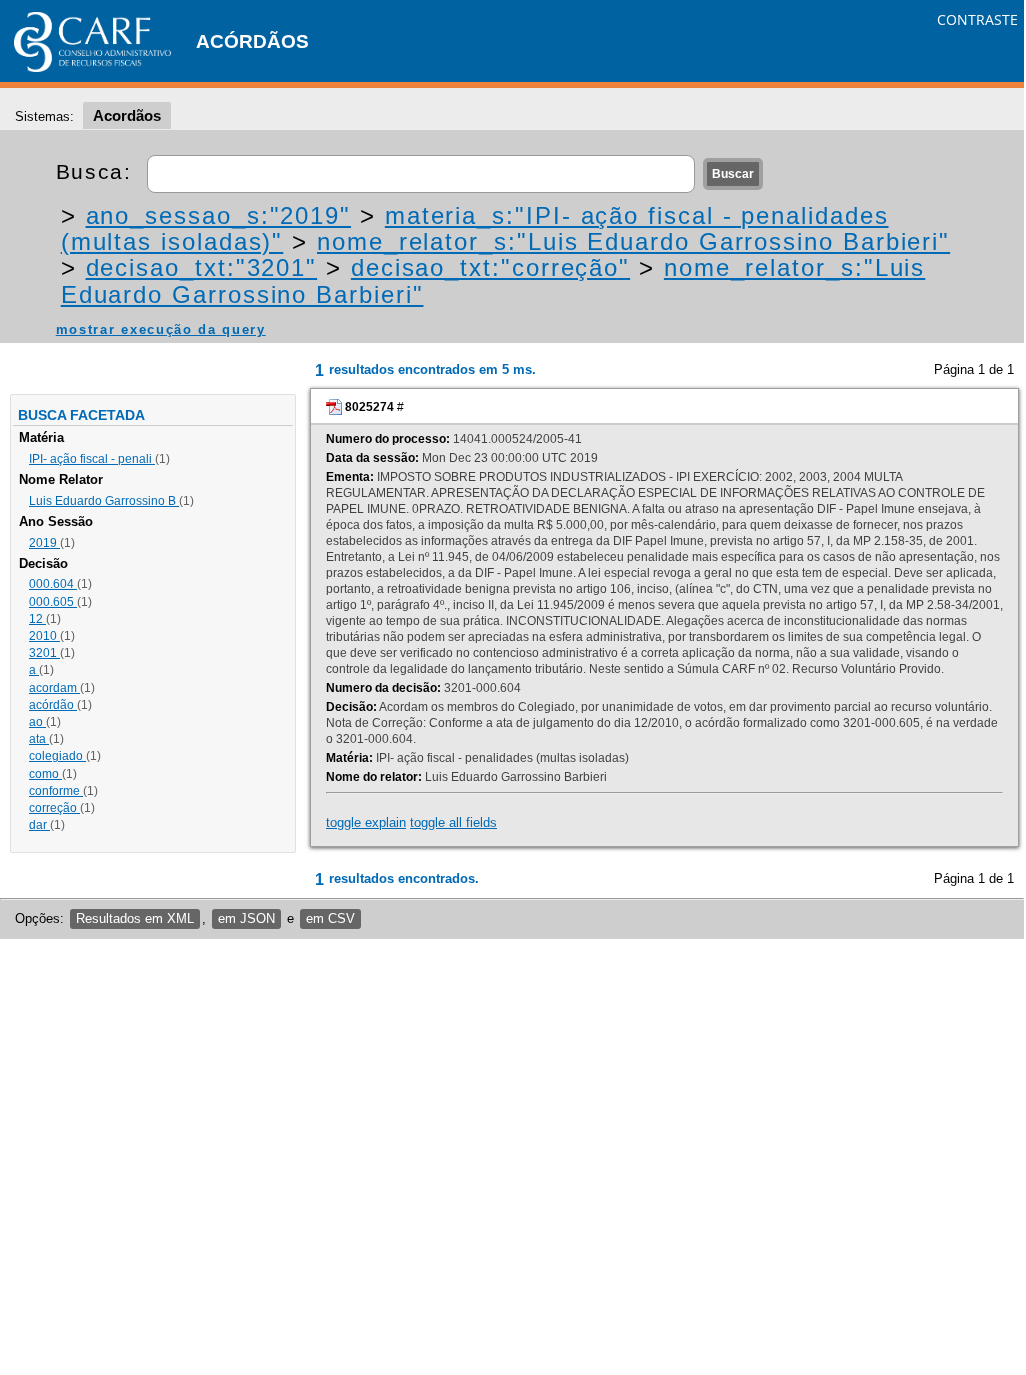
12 (37, 619)
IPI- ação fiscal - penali (92, 459)
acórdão (53, 705)
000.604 (53, 584)
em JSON (246, 918)
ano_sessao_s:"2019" (218, 215)
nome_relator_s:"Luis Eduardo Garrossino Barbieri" (633, 241)
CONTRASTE (977, 19)
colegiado (57, 756)
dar (39, 825)
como (45, 774)
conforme (56, 791)
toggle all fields (453, 822)
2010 (44, 636)
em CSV (330, 918)
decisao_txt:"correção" (490, 267)
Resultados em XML (135, 918)
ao (37, 722)
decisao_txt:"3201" (202, 267)
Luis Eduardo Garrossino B (104, 501)
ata (39, 739)
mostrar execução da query (161, 329)
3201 (44, 653)
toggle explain (366, 822)
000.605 (53, 602)
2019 (44, 543)
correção (54, 808)
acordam (54, 688)
